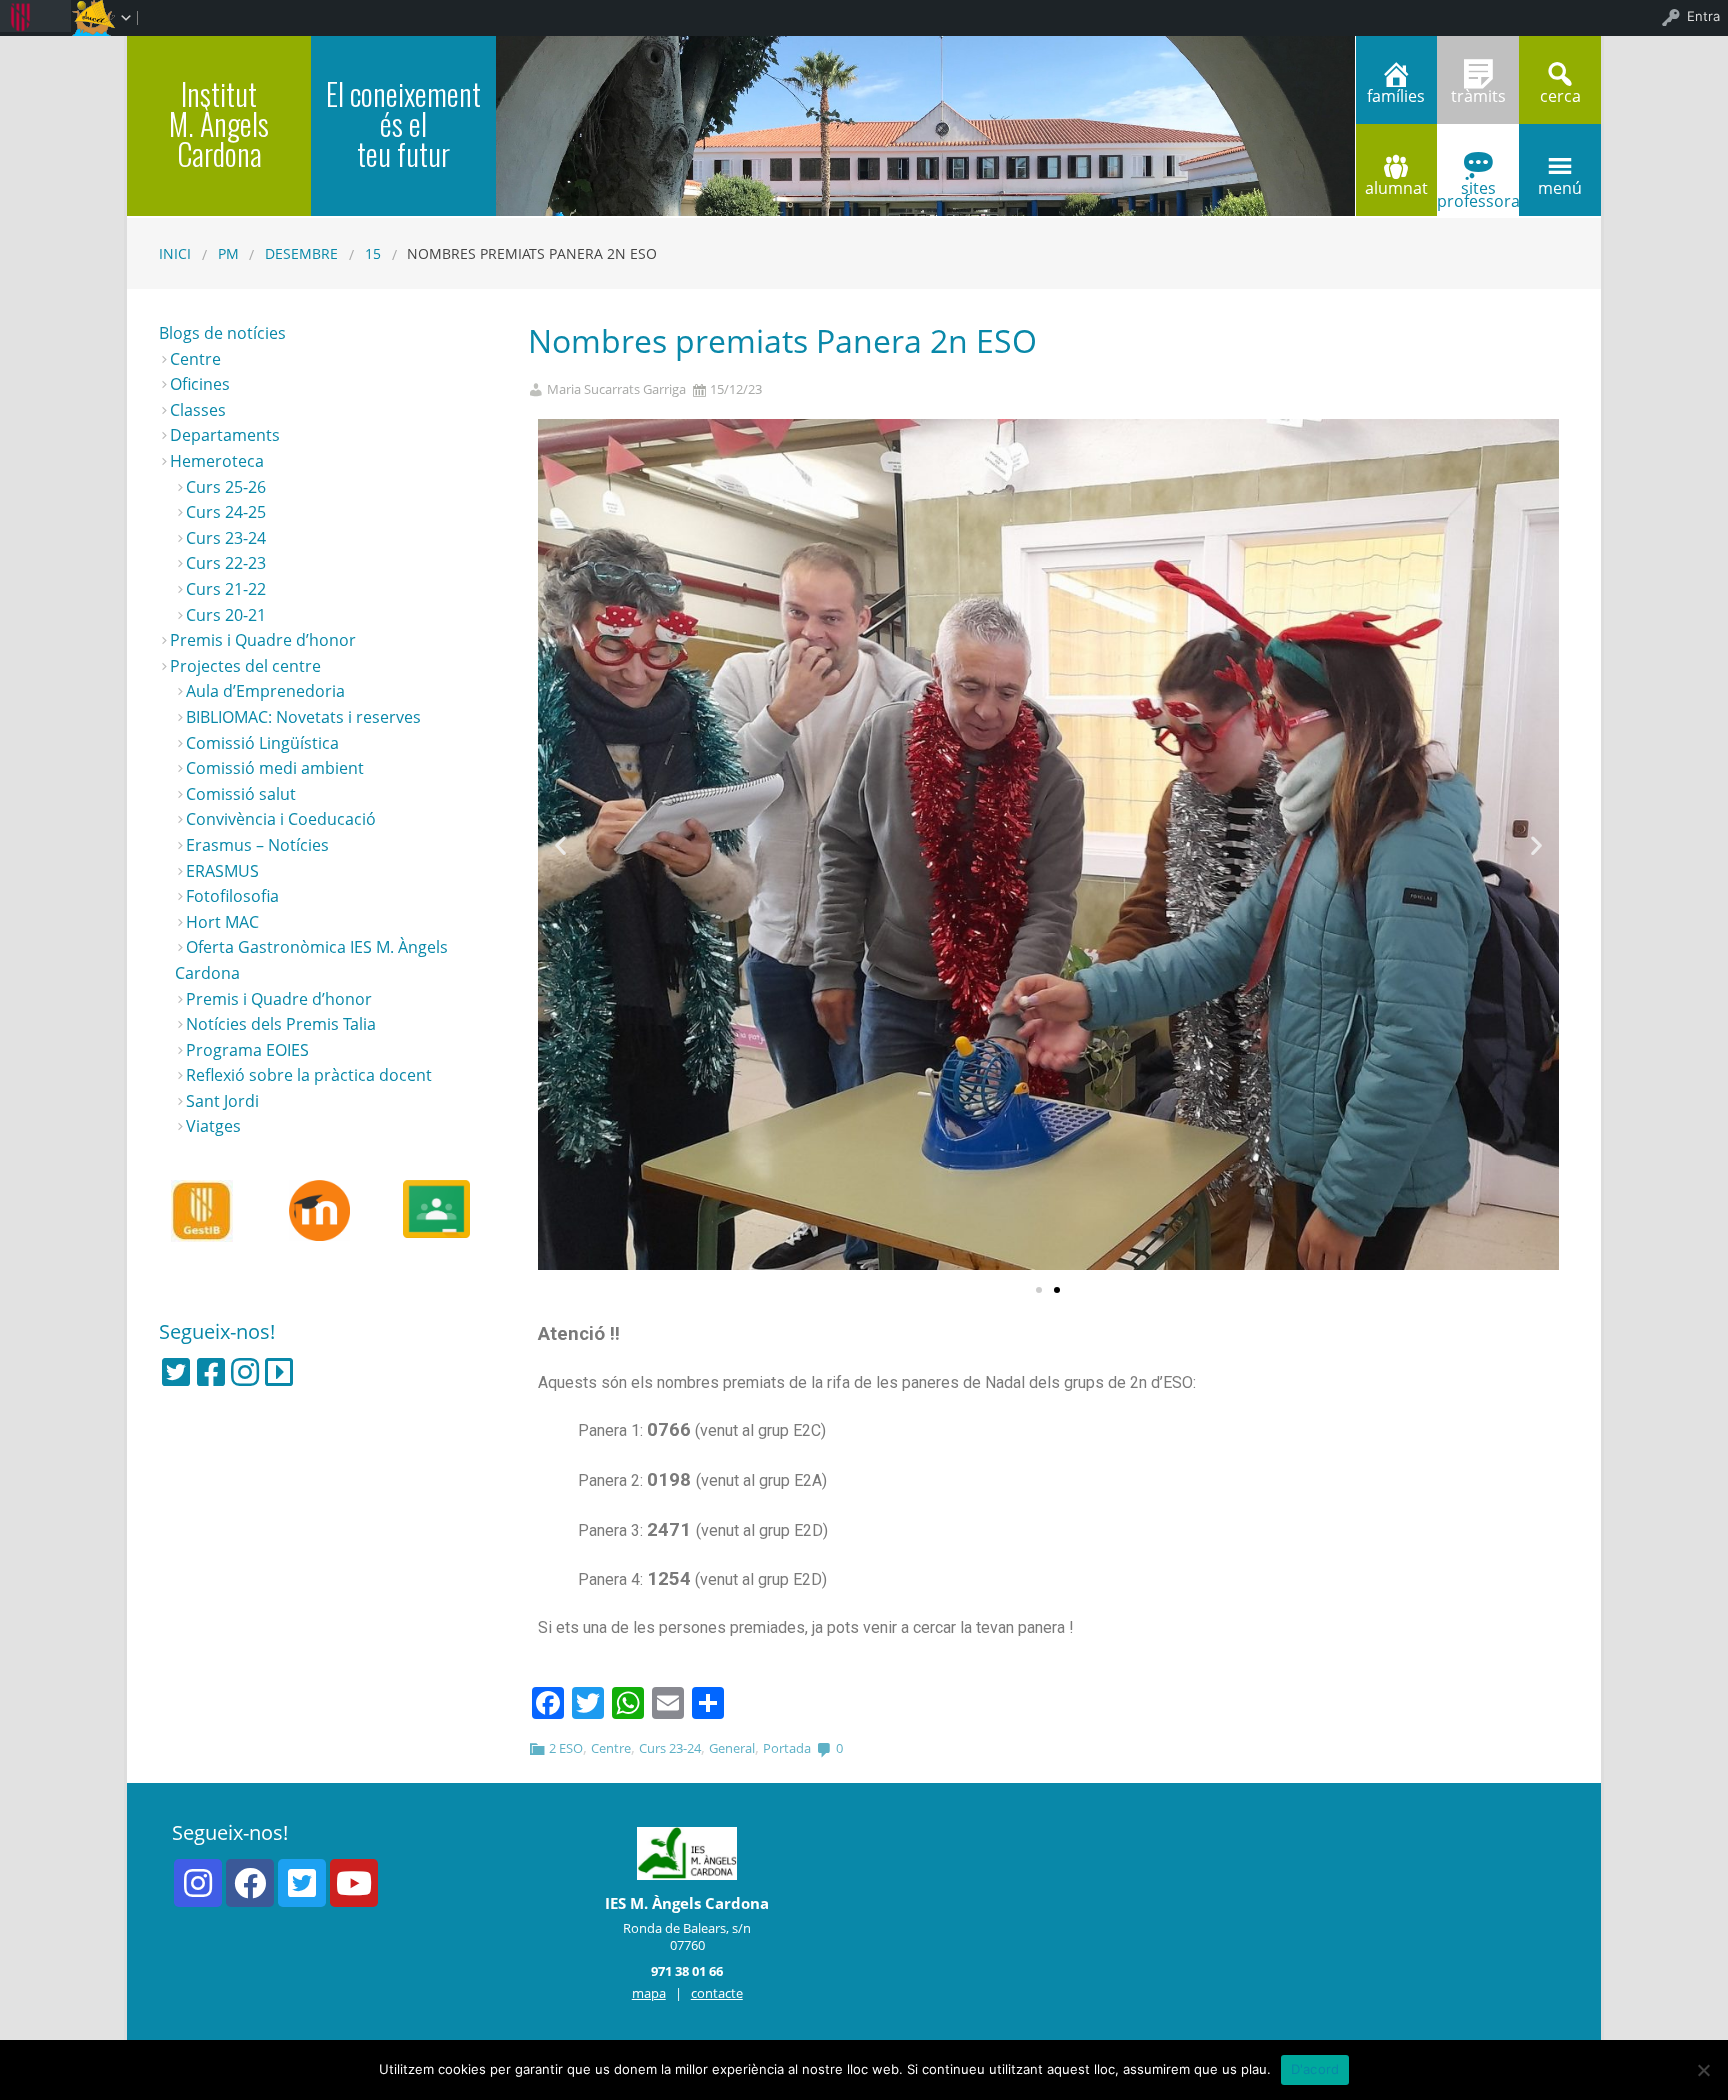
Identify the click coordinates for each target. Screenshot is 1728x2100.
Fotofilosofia (232, 896)
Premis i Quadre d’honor (263, 640)
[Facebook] (211, 1372)
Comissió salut (241, 794)
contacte (717, 1993)
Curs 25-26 (226, 487)
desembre (301, 253)
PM (228, 253)
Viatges (213, 1126)
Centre (611, 1748)
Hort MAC (222, 922)
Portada (787, 1748)
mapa (649, 1993)
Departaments (225, 435)
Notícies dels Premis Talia (281, 1024)
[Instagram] (245, 1372)
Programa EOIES (247, 1050)
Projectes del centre (245, 666)
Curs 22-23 (226, 563)
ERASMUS (222, 871)
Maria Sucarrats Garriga (616, 389)
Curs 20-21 (226, 615)
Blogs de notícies (222, 333)
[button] (1039, 1290)
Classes (198, 410)
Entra (1703, 16)
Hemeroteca (217, 461)
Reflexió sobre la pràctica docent (309, 1075)
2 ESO (566, 1748)
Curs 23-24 (670, 1748)
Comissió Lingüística (262, 743)
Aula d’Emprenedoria (265, 691)
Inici (175, 253)
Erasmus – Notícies (257, 845)
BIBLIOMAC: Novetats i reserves (303, 717)
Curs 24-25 (226, 512)
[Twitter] (176, 1372)
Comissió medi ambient (275, 768)
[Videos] (279, 1372)
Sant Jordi (222, 1101)
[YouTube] (354, 1883)
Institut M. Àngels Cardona (219, 123)
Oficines (200, 384)
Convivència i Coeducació (281, 819)
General (732, 1748)
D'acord (1315, 2069)
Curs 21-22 (226, 589)
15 (373, 253)
